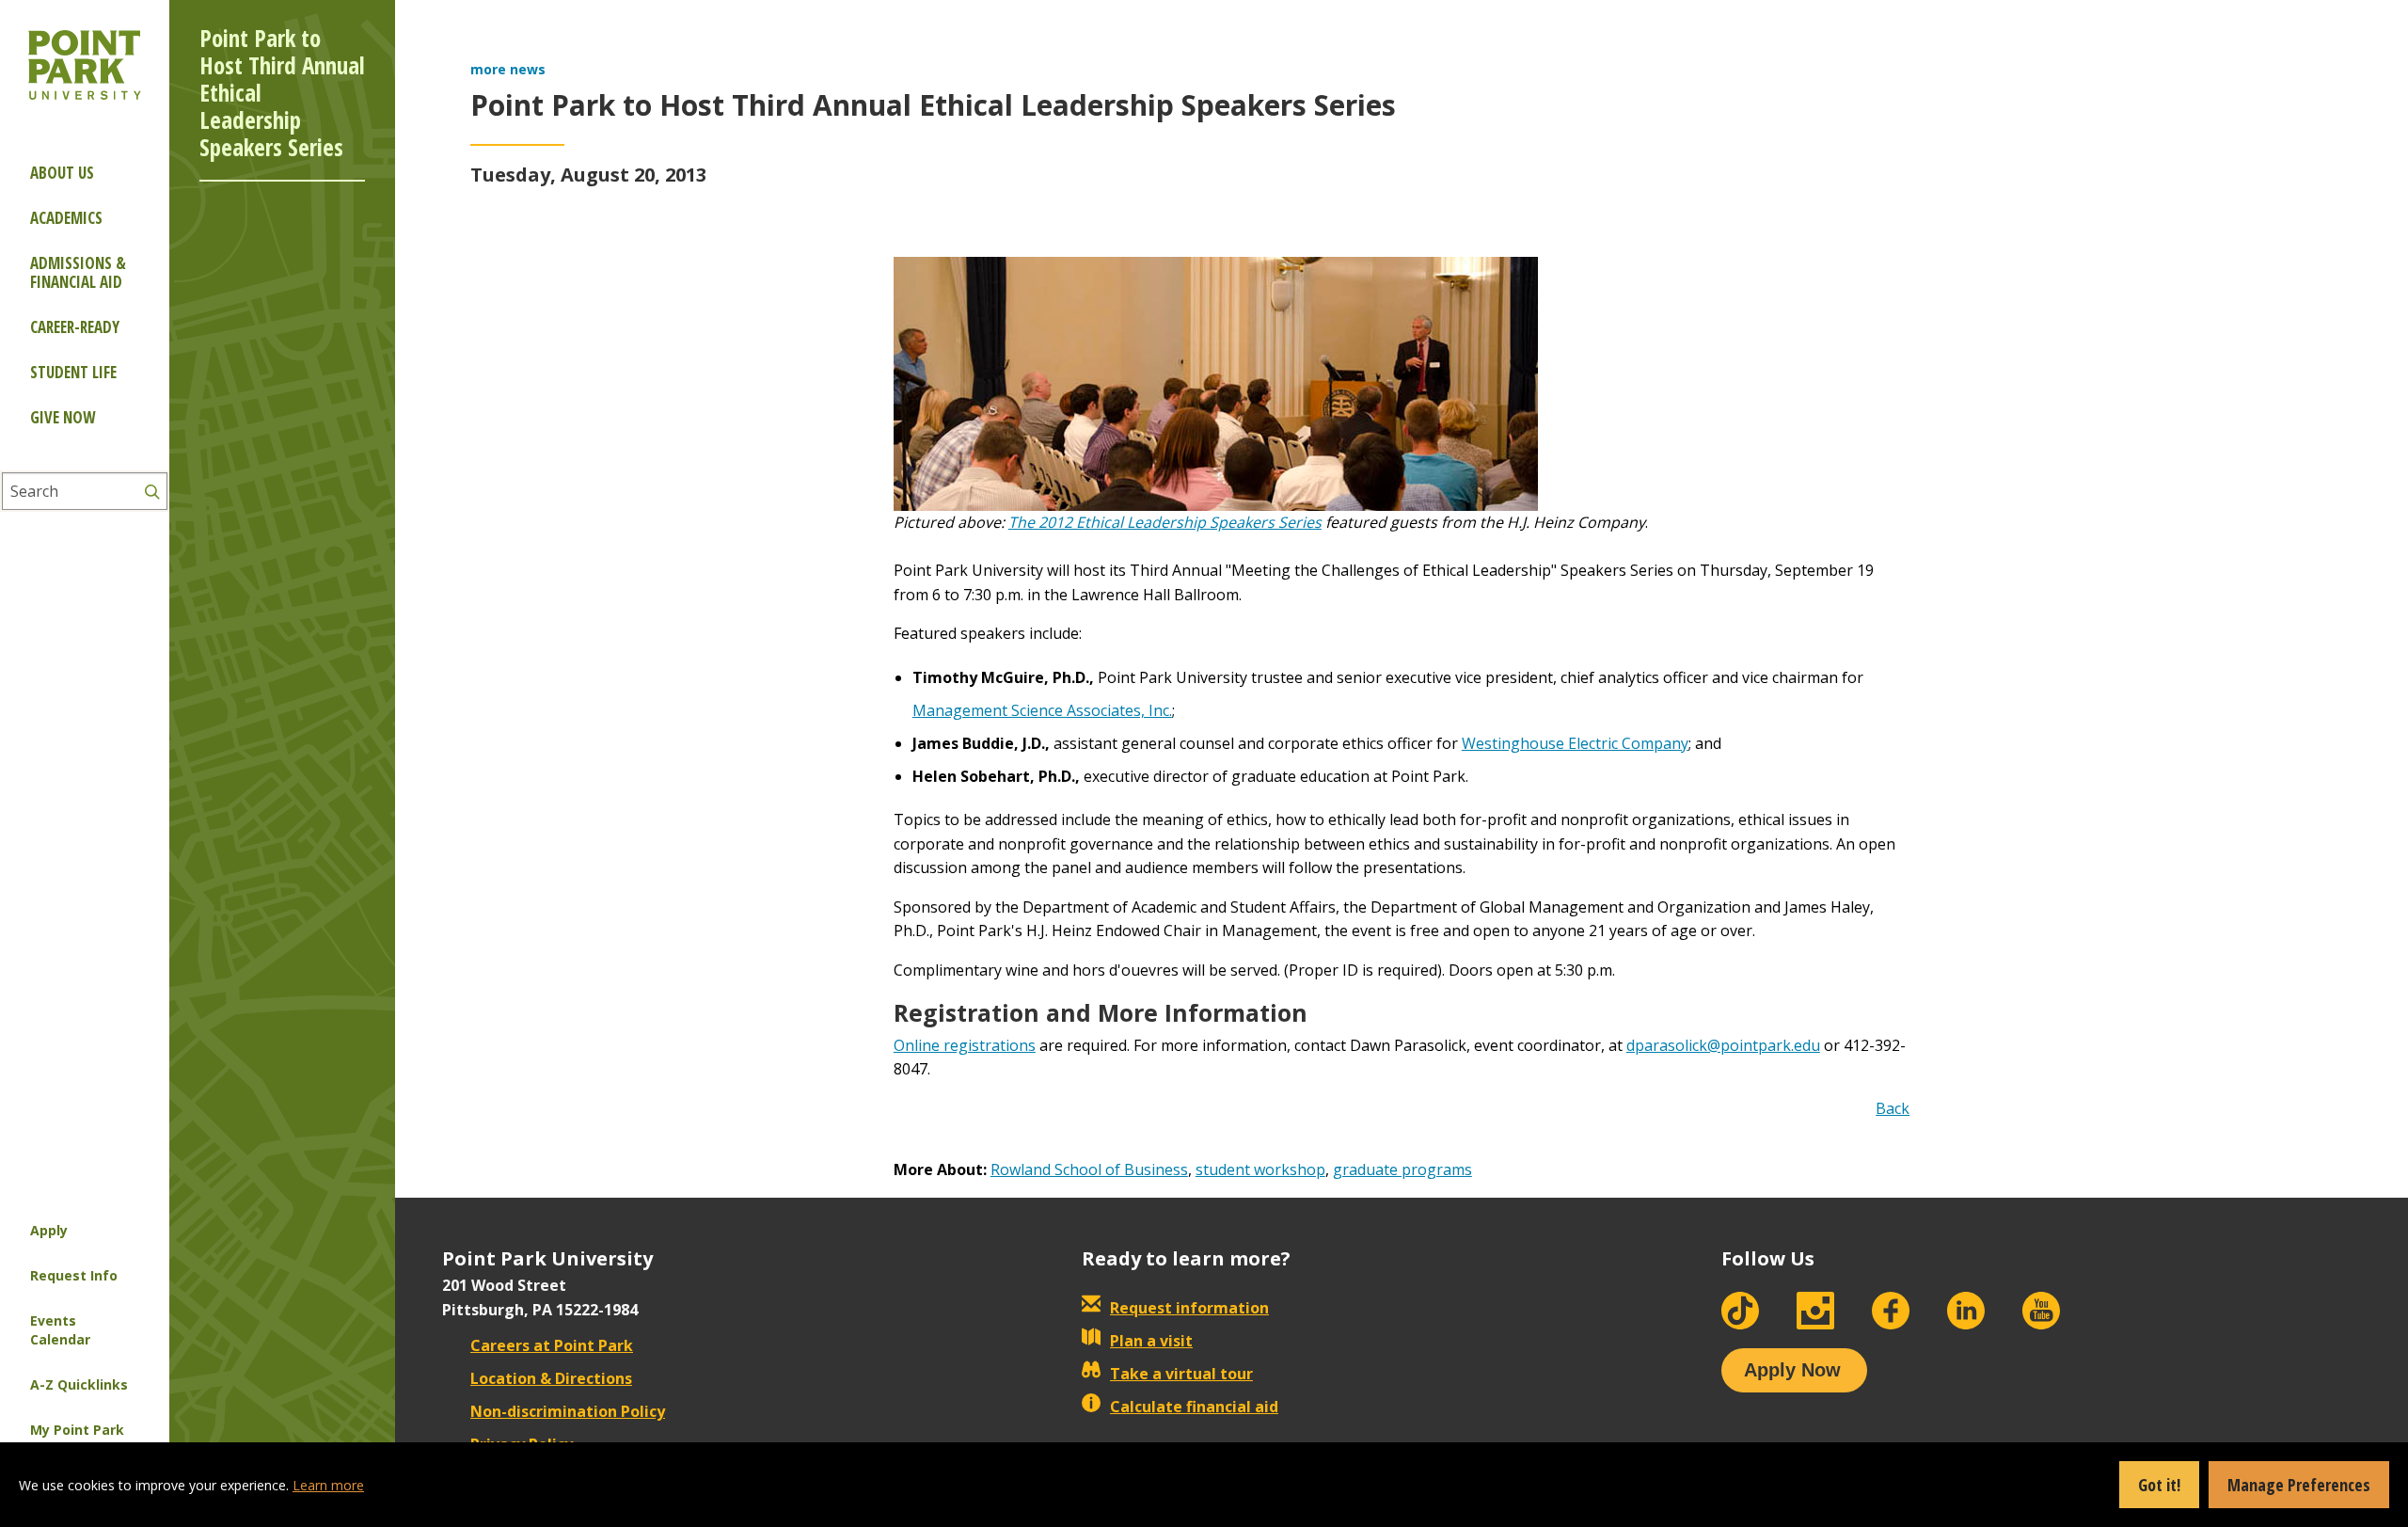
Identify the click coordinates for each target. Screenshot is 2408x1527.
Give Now (63, 417)
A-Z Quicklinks (79, 1384)
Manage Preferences (2299, 1485)
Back (1893, 1108)
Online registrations (965, 1045)
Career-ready (75, 327)
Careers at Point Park (552, 1345)
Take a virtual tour (1181, 1374)
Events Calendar (60, 1330)
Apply (49, 1230)
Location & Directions (551, 1378)
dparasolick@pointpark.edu (1723, 1045)
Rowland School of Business (1089, 1169)
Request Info (74, 1275)
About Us (62, 173)
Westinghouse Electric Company (1575, 743)
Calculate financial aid (1194, 1407)
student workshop (1260, 1169)
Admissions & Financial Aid (78, 272)
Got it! (2159, 1485)
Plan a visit (1151, 1341)
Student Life (73, 372)
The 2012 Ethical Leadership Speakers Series (1165, 522)
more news (508, 69)
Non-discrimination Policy (568, 1411)
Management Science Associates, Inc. (1042, 710)
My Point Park (77, 1430)
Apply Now (1792, 1370)
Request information (1189, 1308)
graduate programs (1402, 1169)
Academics (66, 218)
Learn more (328, 1485)
